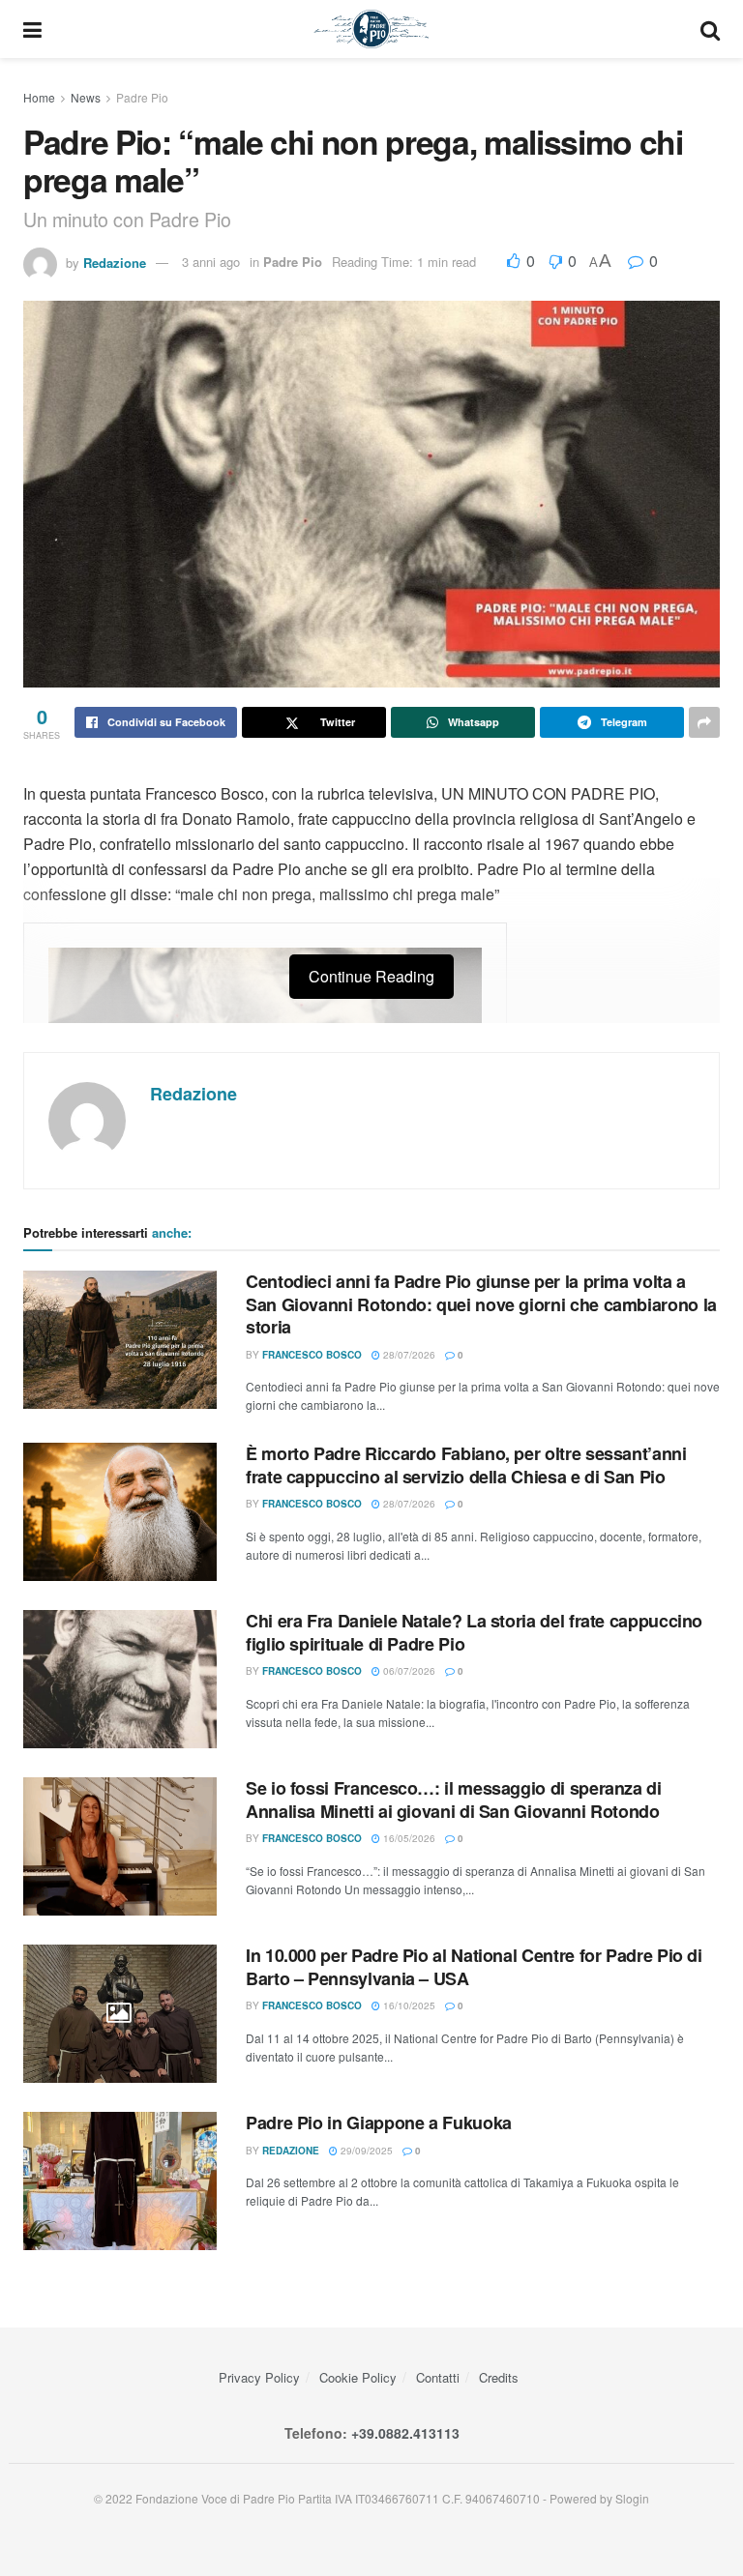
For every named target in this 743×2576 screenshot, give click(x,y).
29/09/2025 (365, 2151)
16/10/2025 (408, 2005)
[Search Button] (710, 29)
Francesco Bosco (312, 1355)
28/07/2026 (408, 1355)
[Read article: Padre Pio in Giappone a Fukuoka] (120, 2181)
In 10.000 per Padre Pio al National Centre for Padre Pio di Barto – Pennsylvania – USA (474, 1966)
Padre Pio (142, 97)
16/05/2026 (408, 1838)
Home (39, 97)
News (86, 97)
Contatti (438, 2377)
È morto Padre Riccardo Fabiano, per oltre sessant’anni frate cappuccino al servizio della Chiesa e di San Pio (466, 1464)
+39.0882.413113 (405, 2433)
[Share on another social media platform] (704, 722)
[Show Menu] (32, 29)
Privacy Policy (259, 2377)
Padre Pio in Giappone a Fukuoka (379, 2122)
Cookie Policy (358, 2377)
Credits (499, 2377)
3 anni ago (211, 262)
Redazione (115, 262)
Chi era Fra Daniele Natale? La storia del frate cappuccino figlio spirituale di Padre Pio (474, 1632)
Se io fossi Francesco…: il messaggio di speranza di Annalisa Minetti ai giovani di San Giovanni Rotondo (454, 1799)
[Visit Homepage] (371, 29)
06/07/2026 (408, 1671)
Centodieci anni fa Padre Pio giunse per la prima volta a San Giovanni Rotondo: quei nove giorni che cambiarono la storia (481, 1304)
